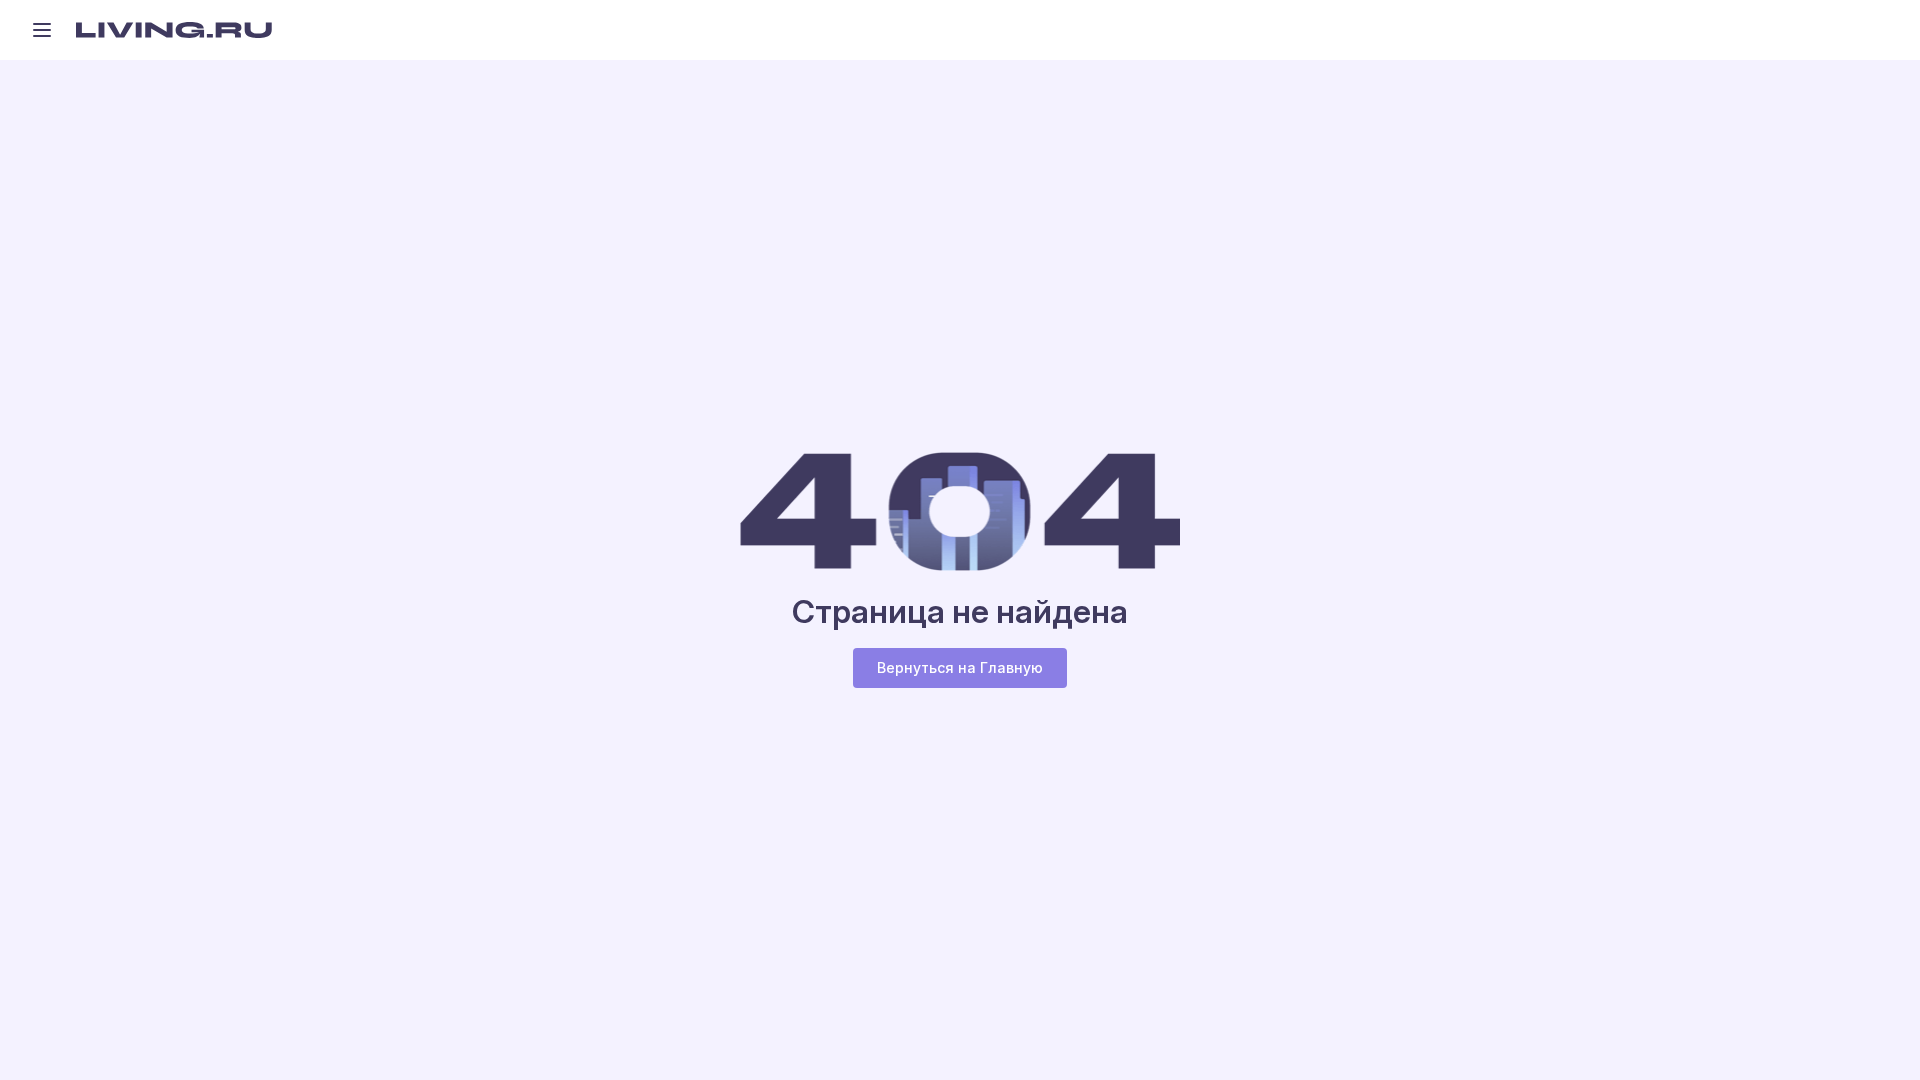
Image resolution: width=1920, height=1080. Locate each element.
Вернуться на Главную (960, 667)
